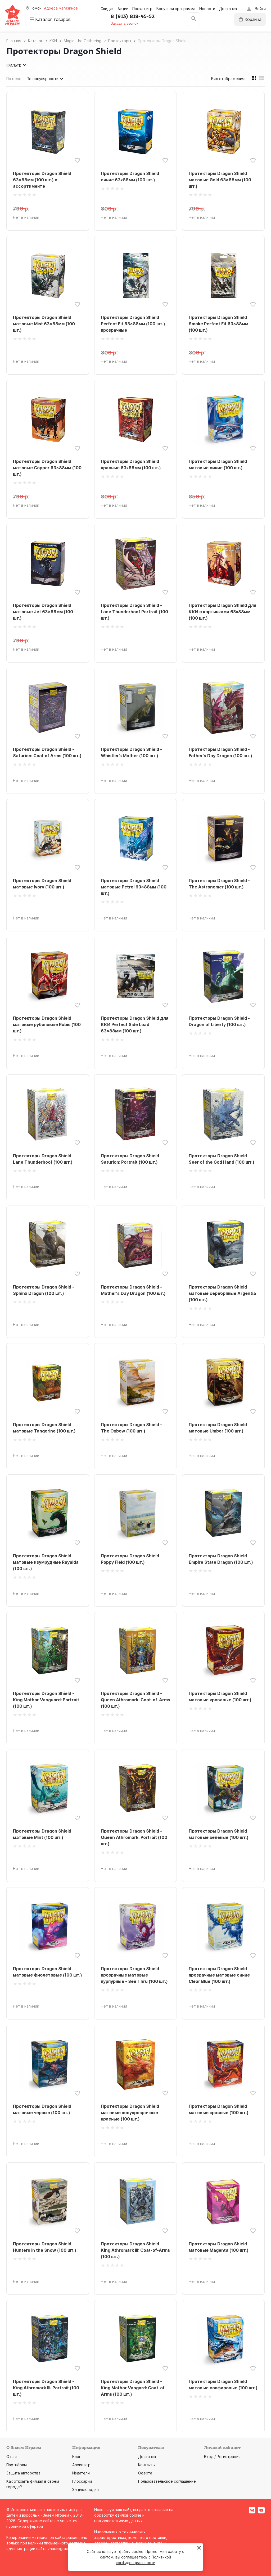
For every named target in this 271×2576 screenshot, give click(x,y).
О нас (12, 2457)
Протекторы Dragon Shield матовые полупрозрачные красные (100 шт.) (130, 2113)
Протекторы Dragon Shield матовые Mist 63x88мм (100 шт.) (44, 324)
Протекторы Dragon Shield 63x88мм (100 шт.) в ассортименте (42, 180)
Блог (76, 2457)
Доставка (228, 9)
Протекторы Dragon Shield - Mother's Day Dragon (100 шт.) (133, 1290)
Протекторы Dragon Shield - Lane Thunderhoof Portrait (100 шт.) (134, 612)
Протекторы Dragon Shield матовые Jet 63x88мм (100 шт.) (43, 612)
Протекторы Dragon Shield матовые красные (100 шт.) (219, 2109)
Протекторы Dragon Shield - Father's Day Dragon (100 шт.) (220, 752)
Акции (123, 9)
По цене (14, 79)
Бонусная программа (176, 9)
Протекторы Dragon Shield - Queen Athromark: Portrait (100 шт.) (134, 1837)
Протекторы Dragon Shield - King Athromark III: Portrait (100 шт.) (46, 2388)
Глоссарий (82, 2481)
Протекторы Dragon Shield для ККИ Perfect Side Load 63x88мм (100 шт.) (135, 1024)
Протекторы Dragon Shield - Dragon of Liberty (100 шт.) (219, 1021)
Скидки (107, 9)
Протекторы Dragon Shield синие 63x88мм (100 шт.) (130, 177)
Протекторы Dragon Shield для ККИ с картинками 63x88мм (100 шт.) (222, 612)
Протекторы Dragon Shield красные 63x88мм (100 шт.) (131, 465)
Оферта (145, 2473)
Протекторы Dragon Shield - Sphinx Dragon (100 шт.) (44, 1290)
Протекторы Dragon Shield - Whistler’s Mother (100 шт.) (131, 752)
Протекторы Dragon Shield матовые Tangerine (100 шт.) (44, 1428)
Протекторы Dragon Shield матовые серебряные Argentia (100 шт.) (222, 1293)
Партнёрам (17, 2465)
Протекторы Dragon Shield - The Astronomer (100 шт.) (219, 884)
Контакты (147, 2465)
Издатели (81, 2473)
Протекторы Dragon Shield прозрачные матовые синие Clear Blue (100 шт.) (219, 1975)
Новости (207, 9)
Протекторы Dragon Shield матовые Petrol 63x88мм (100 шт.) (134, 887)
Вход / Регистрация (222, 2457)
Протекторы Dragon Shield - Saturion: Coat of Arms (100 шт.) (47, 752)
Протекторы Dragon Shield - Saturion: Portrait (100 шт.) (131, 1159)
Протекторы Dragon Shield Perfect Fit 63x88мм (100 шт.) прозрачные (133, 324)
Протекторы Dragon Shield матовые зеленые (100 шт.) (219, 1834)
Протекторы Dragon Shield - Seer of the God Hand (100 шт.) (222, 1159)
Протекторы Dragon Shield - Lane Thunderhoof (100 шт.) (44, 1159)
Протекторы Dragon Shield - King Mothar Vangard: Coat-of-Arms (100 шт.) (134, 2388)
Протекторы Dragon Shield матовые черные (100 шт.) (42, 2109)
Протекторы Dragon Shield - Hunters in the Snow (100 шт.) (45, 2247)
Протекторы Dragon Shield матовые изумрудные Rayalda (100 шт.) (46, 1562)
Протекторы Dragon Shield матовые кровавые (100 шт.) (220, 1697)
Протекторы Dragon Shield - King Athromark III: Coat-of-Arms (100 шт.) (135, 2250)
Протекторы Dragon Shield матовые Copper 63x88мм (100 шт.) (47, 468)
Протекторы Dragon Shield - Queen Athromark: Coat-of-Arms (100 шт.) (135, 1700)
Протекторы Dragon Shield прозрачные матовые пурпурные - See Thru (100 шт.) (134, 1975)
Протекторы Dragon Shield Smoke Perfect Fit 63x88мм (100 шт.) (218, 324)
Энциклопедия (85, 2489)
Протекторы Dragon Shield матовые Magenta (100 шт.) (219, 2247)
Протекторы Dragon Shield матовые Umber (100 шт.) (218, 1428)
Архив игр (81, 2465)
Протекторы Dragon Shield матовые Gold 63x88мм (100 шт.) (220, 180)
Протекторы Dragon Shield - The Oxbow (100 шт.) (131, 1428)
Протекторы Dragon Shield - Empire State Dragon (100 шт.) (221, 1559)
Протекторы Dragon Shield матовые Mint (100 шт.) (42, 1834)
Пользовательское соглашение (167, 2481)
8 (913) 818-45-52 (133, 16)
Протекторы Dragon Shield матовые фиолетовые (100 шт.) (48, 1972)
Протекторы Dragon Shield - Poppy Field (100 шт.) (131, 1559)
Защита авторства (23, 2473)
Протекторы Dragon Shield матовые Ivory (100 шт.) (42, 884)
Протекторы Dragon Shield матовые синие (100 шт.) (218, 465)
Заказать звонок (124, 23)
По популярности (43, 79)
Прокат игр (142, 9)
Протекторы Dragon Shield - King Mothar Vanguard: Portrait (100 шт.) (46, 1700)
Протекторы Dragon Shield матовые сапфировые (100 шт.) (223, 2385)
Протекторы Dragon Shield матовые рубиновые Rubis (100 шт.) (47, 1024)
